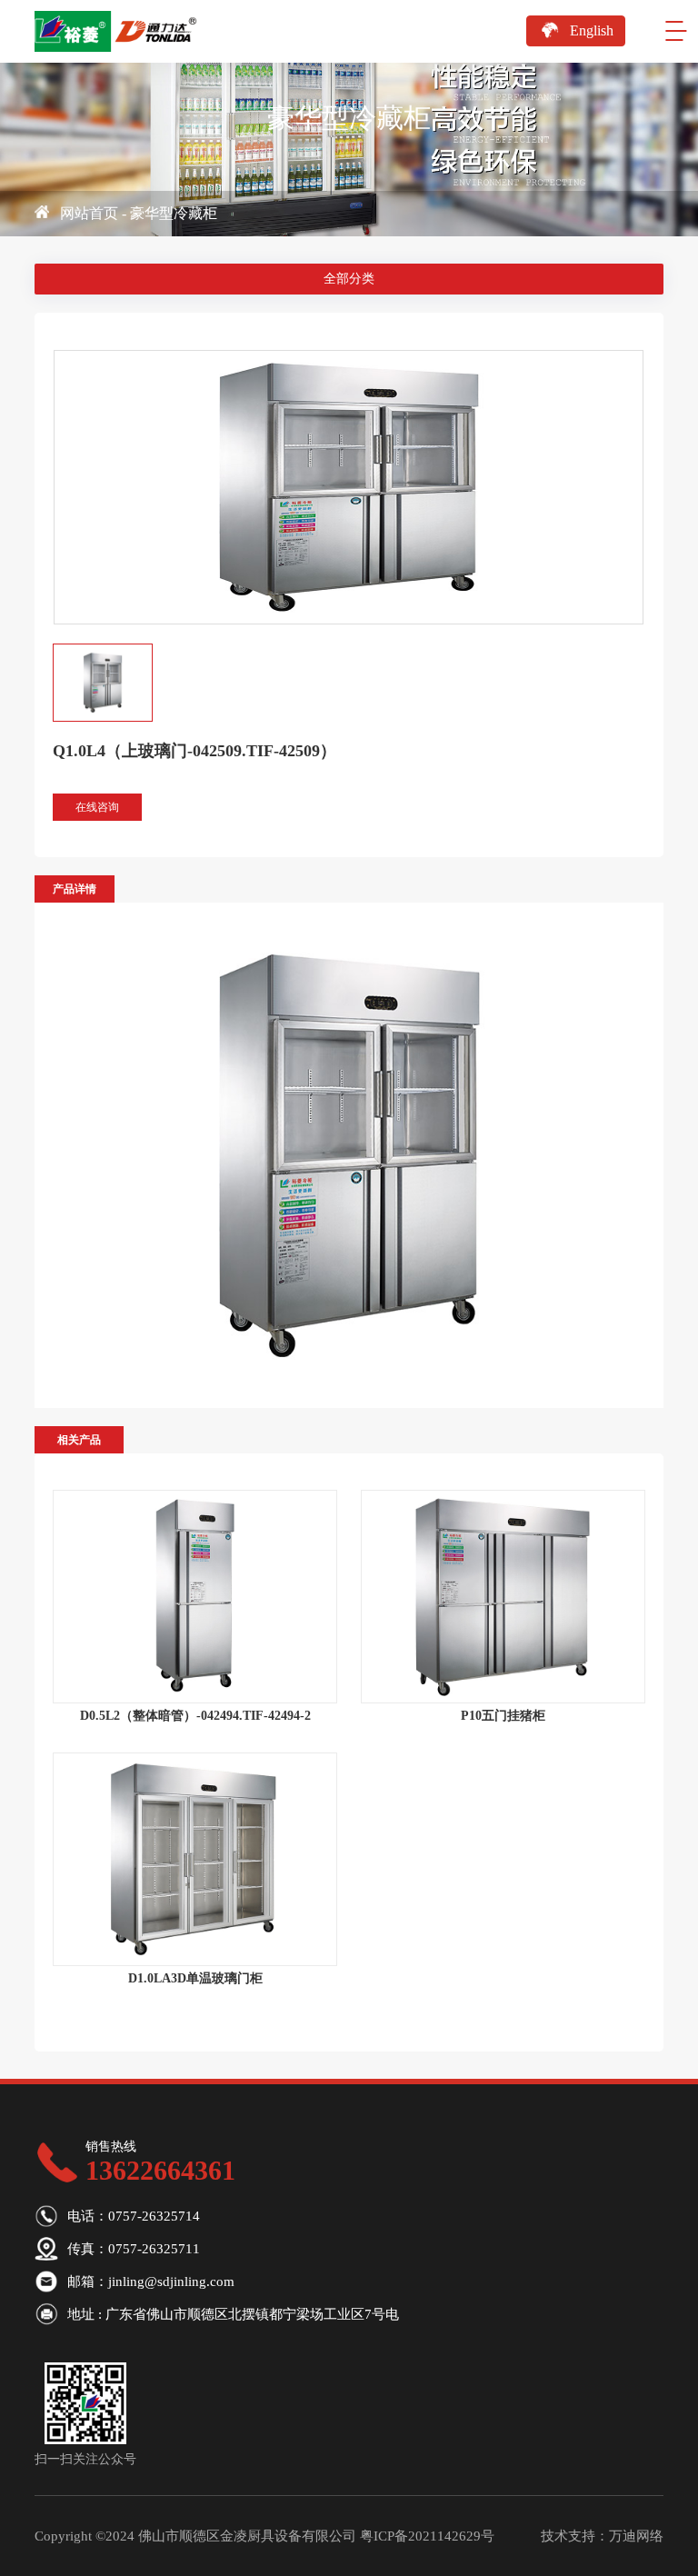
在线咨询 (97, 807)
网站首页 (89, 213)
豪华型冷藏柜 (174, 213)
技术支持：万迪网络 (602, 2536)
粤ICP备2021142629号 (427, 2536)
